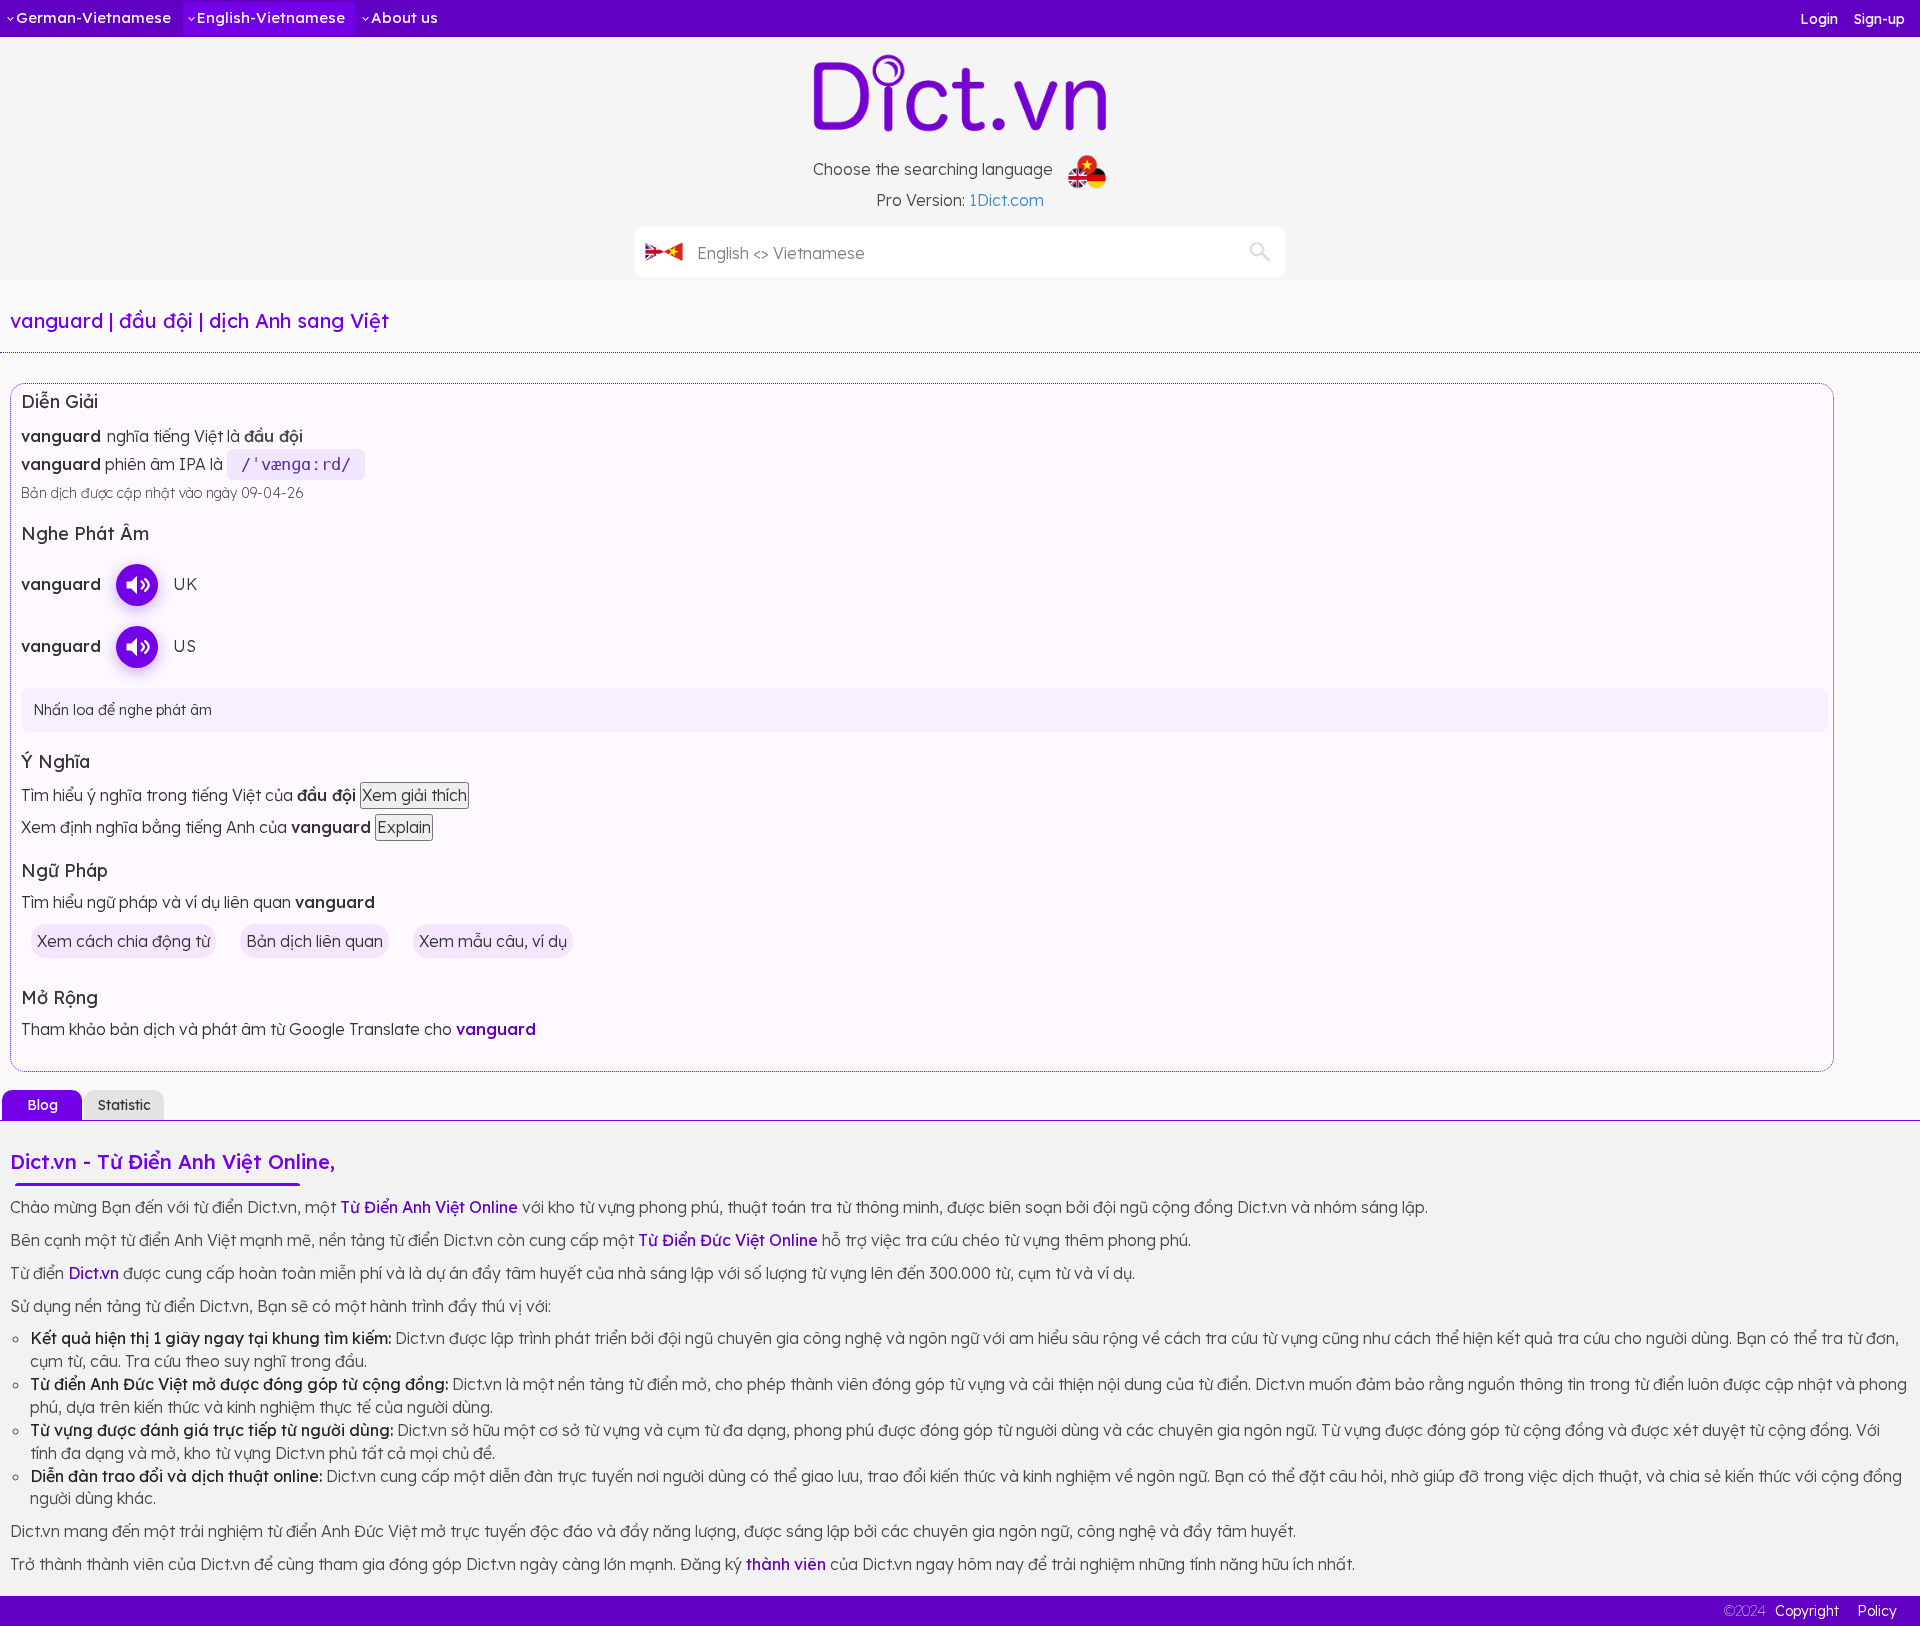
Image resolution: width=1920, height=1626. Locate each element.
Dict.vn (93, 1273)
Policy (1877, 1611)
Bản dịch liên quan (314, 941)
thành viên (786, 1564)
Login (1819, 19)
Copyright (1807, 1611)
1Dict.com (1006, 200)
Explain (404, 827)
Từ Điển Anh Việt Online (429, 1207)
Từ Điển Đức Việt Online (728, 1240)
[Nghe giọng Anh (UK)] (137, 585)
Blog (42, 1105)
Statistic (124, 1105)
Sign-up (1879, 19)
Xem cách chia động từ (123, 941)
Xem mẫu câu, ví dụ (493, 941)
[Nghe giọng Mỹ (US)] (137, 647)
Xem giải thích (414, 795)
